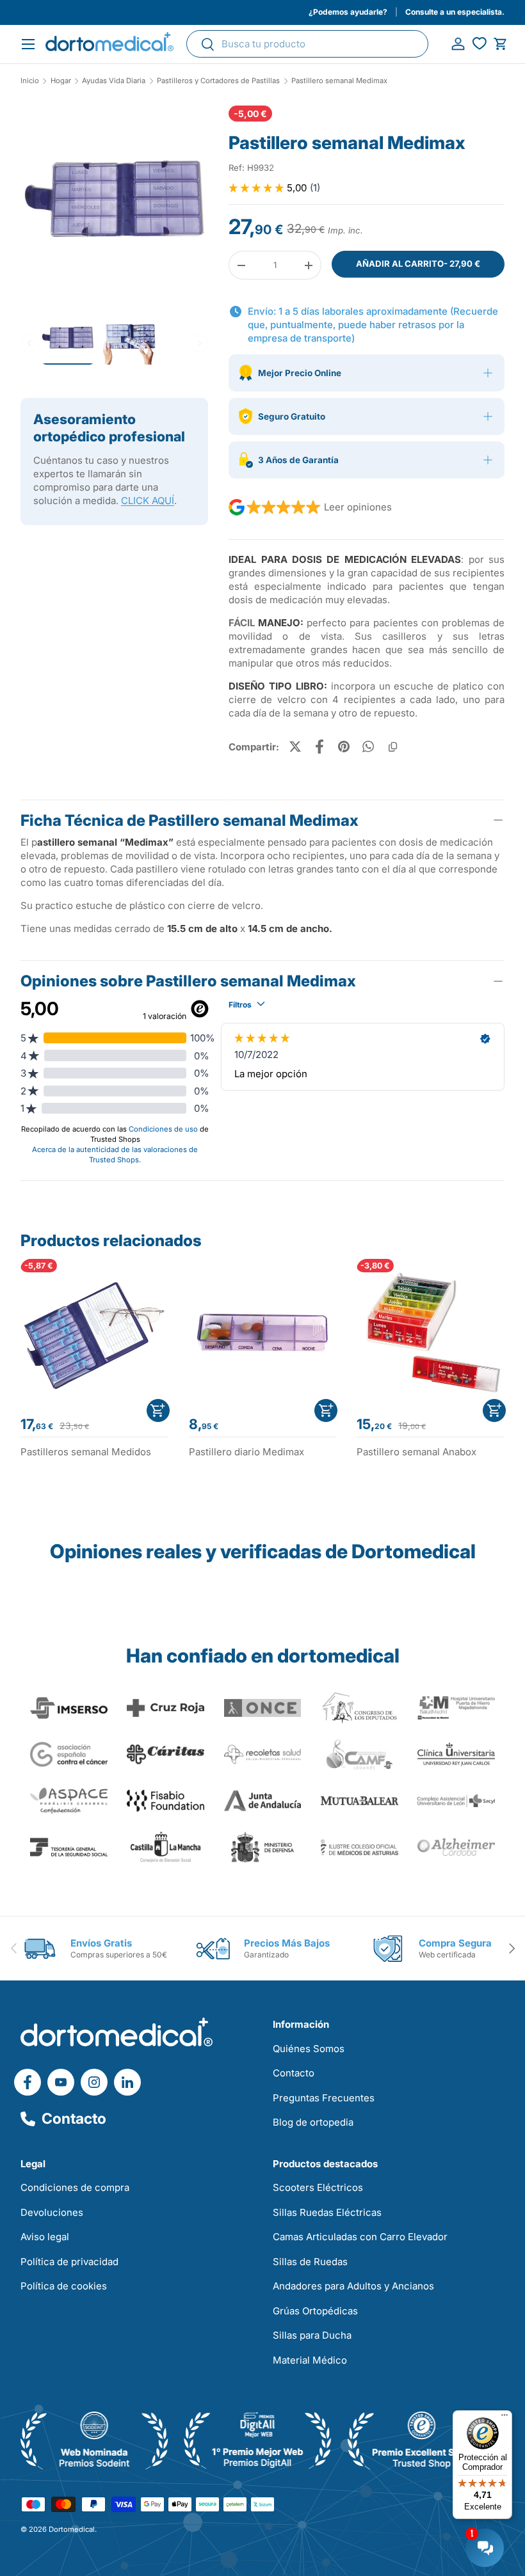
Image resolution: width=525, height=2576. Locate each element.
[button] (500, 44)
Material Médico (310, 2360)
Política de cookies (64, 2286)
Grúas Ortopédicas (315, 2311)
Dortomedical (72, 2529)
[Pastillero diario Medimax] (263, 1333)
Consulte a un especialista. (455, 12)
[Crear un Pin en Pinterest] (344, 747)
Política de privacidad (69, 2262)
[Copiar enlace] (392, 747)
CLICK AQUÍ (148, 501)
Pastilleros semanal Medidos (86, 1452)
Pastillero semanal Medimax (339, 81)
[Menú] (505, 2418)
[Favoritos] (479, 44)
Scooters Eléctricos (318, 2187)
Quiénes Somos (309, 2049)
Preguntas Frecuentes (324, 2098)
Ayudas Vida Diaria (114, 81)
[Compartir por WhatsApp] (368, 747)
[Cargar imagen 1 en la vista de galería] (114, 199)
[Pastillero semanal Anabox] (431, 1333)
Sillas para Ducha (312, 2335)
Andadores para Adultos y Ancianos (353, 2286)
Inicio (30, 81)
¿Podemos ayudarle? (348, 12)
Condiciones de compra (75, 2187)
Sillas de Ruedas (310, 2262)
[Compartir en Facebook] (319, 747)
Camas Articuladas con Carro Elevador (360, 2237)
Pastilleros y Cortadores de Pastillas (218, 81)
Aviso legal (45, 2237)
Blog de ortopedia (313, 2122)
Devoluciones (52, 2212)
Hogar (61, 81)
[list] (114, 204)
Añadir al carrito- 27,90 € (418, 264)
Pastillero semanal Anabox (416, 1452)
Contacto (74, 2119)
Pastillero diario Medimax (246, 1452)
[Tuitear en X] (295, 747)
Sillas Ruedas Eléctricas (327, 2212)
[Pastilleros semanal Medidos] (94, 1333)
